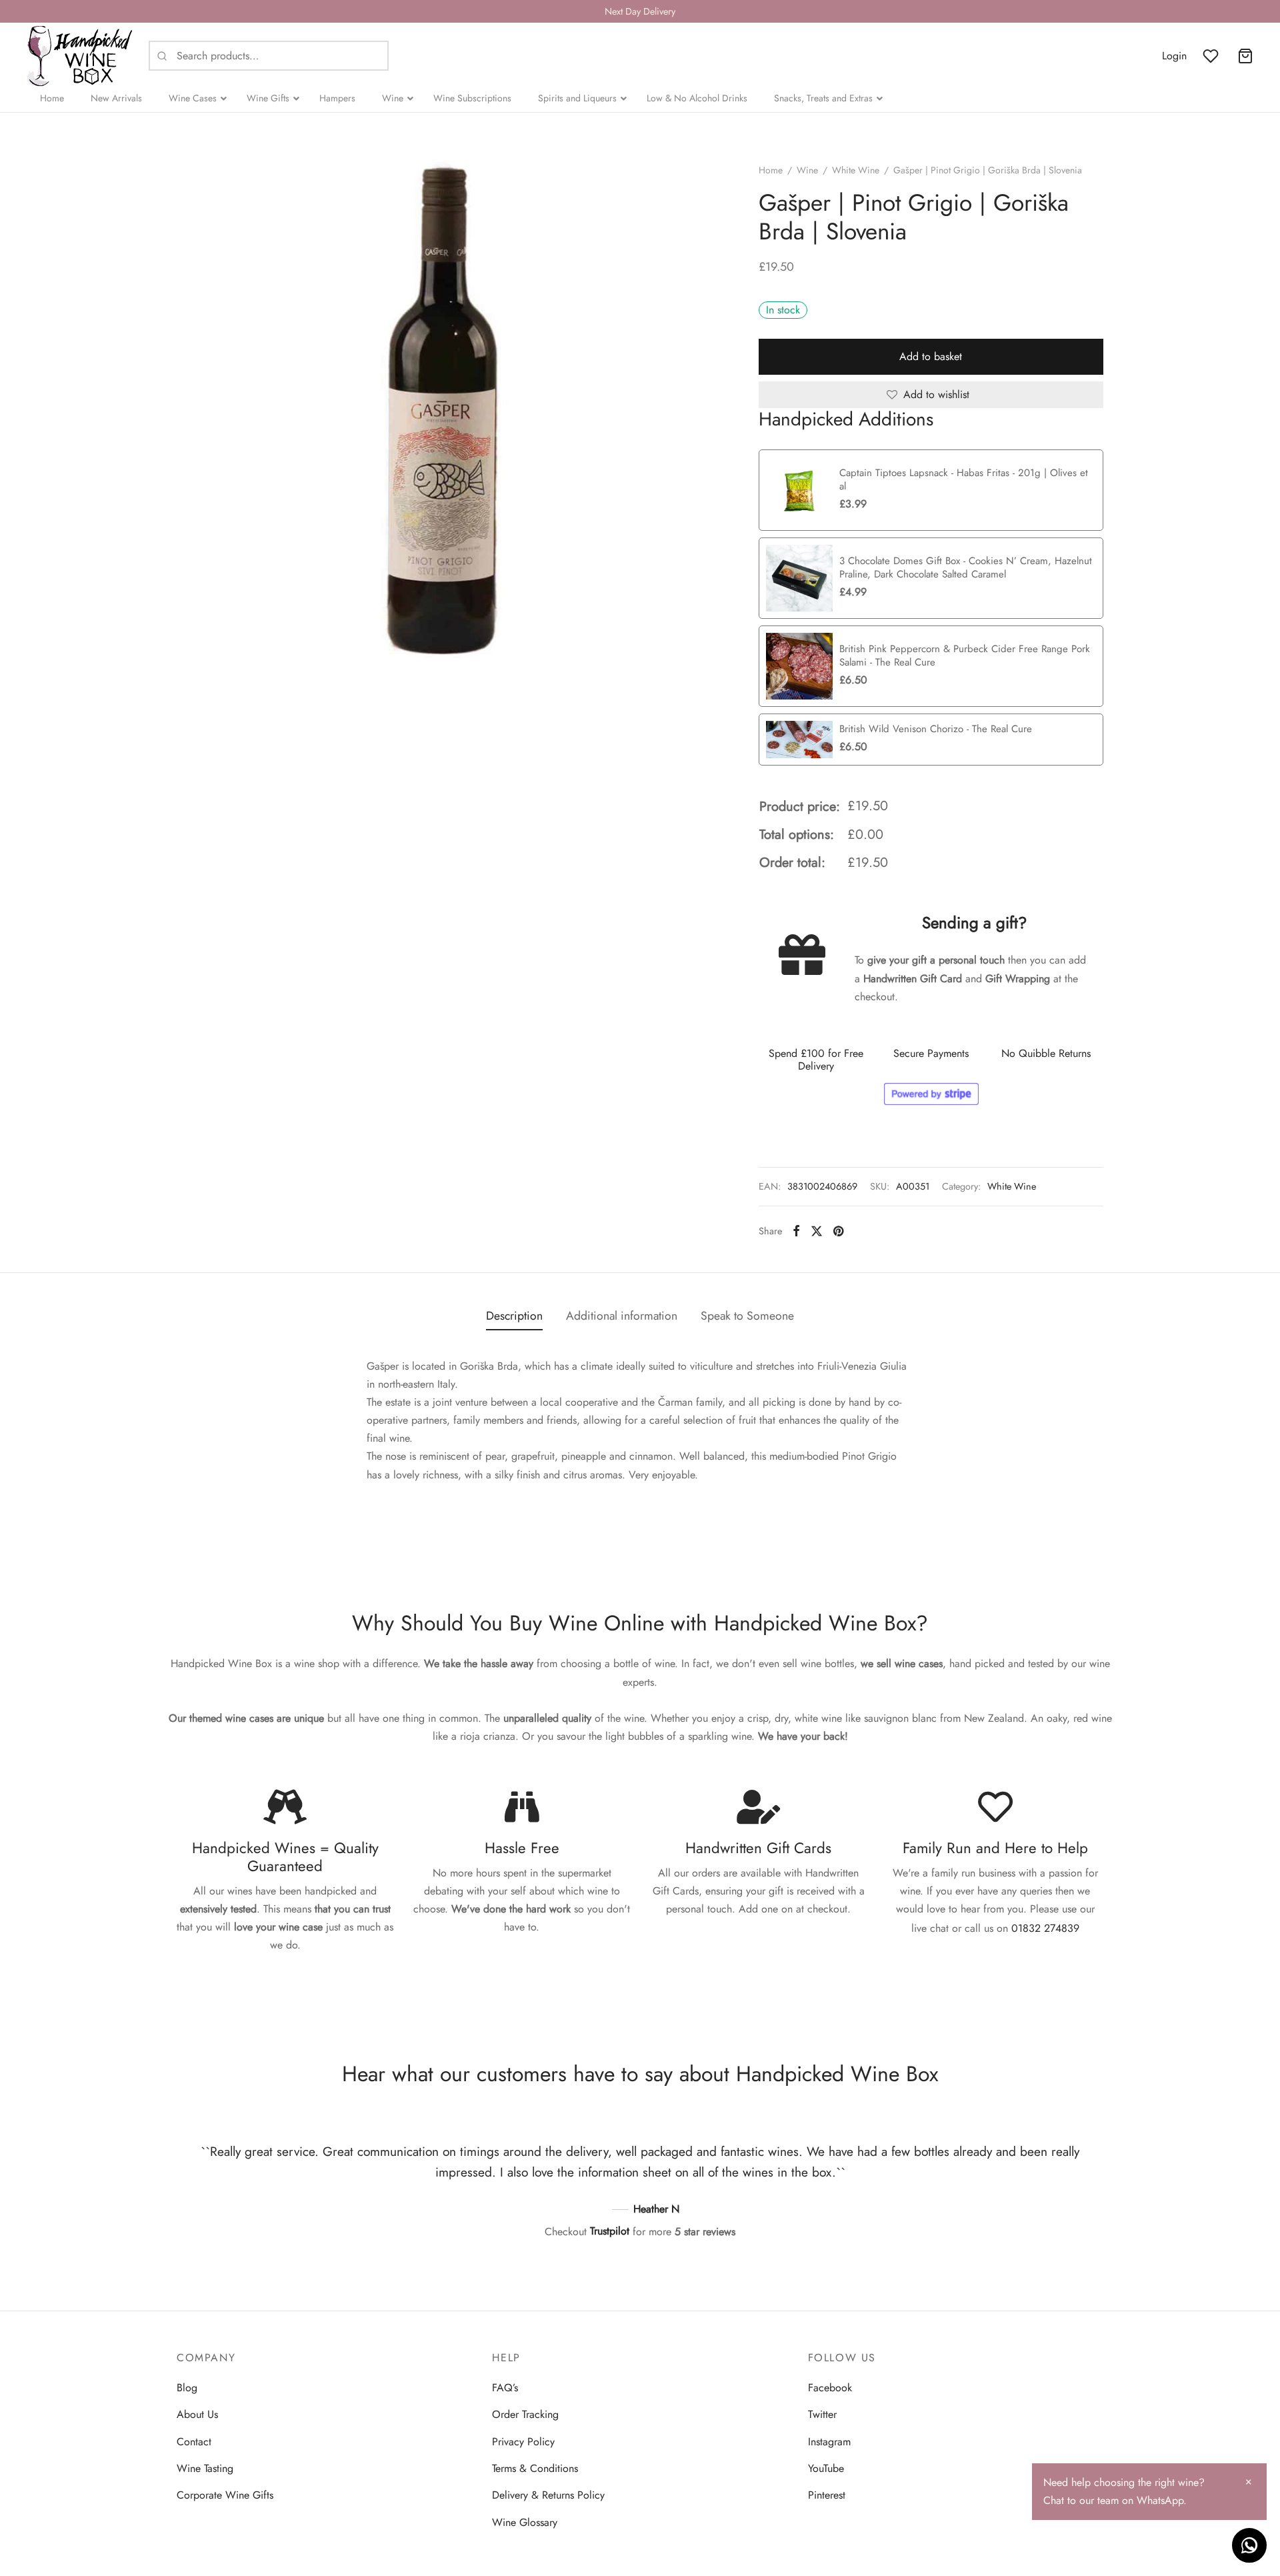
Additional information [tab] (622, 1316)
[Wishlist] (1212, 56)
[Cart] (1245, 56)
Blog (187, 2388)
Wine (807, 170)
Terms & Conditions (535, 2468)
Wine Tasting (205, 2468)
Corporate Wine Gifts (225, 2495)
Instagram (829, 2442)
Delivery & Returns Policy (548, 2495)
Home (771, 170)
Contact (194, 2442)
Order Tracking (525, 2414)
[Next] (1097, 2176)
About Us (197, 2414)
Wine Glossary (525, 2522)
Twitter (822, 2414)
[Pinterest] (838, 1231)
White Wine (856, 170)
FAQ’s (505, 2388)
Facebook (830, 2388)
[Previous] (183, 2176)
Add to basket (931, 356)
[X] (817, 1231)
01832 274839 (1045, 1928)
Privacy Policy (523, 2442)
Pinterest (827, 2495)
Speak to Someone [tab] (747, 1316)
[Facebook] (796, 1231)
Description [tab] (514, 1316)
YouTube (826, 2468)
